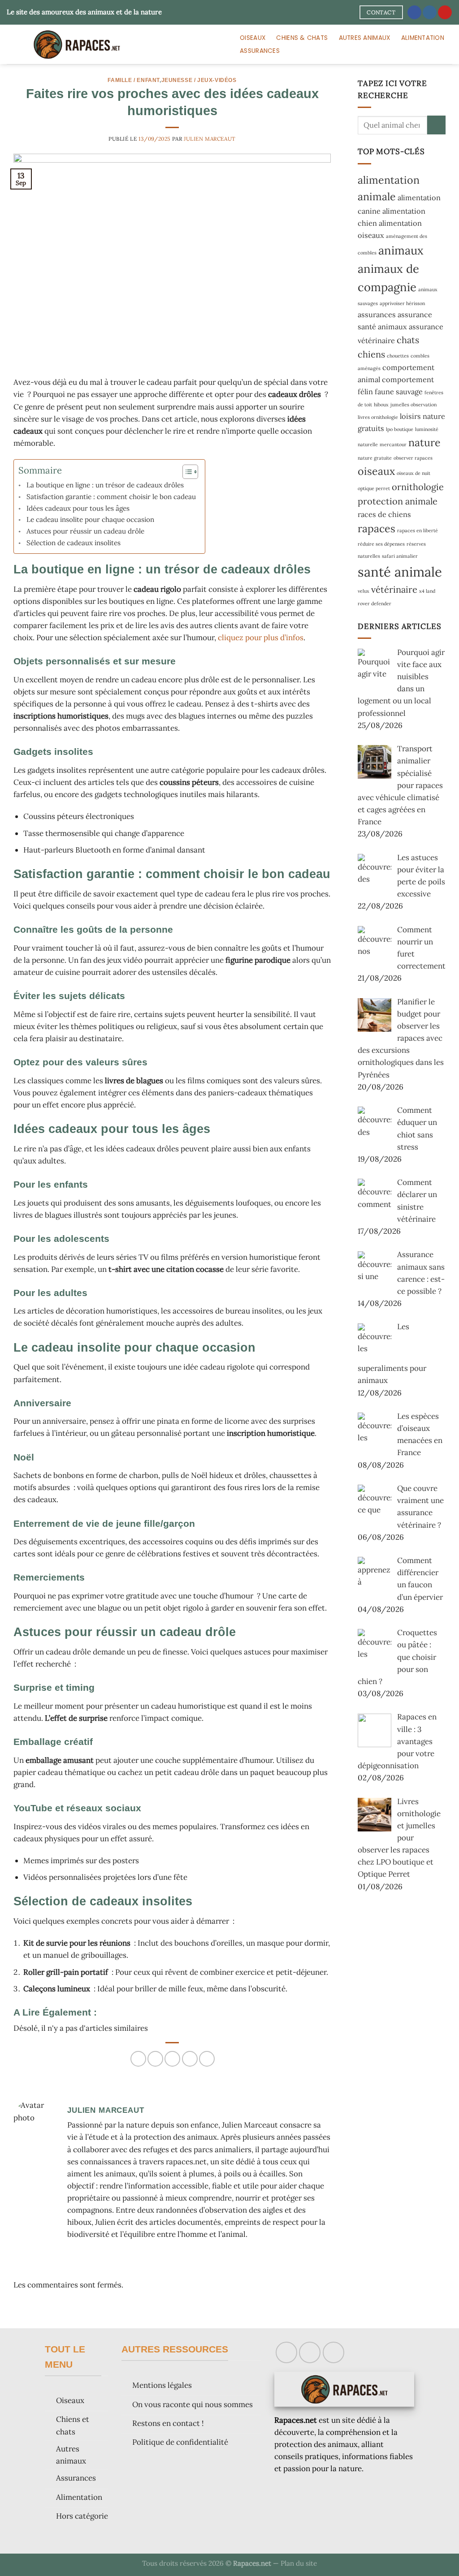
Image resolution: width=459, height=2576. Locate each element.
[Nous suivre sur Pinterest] (445, 13)
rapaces (377, 528)
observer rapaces (413, 458)
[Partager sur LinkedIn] (207, 2059)
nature (424, 442)
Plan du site (299, 2563)
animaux (401, 250)
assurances (377, 314)
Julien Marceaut (210, 139)
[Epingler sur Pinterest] (190, 2059)
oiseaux (376, 471)
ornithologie (418, 487)
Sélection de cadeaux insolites (74, 543)
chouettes (398, 356)
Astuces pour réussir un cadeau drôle (85, 531)
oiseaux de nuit (414, 473)
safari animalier (400, 556)
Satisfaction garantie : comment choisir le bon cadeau (111, 497)
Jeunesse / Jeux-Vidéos (199, 80)
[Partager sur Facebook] (138, 2059)
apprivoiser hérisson (402, 303)
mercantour (393, 444)
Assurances (260, 51)
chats (408, 340)
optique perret (374, 488)
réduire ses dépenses (381, 544)
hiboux (381, 405)
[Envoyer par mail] (172, 2059)
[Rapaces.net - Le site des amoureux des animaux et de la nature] (114, 44)
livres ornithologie (378, 417)
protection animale (398, 501)
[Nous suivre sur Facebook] (414, 13)
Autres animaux (365, 38)
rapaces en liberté (418, 530)
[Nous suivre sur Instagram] (430, 13)
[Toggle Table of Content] (186, 472)
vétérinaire (394, 589)
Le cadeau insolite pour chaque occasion (90, 519)
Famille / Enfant (134, 80)
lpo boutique (400, 429)
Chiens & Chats (302, 38)
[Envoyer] (436, 125)
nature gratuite (375, 458)
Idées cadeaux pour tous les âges (78, 508)
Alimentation (423, 38)
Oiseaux (253, 38)
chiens (371, 354)
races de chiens (384, 514)
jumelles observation (414, 405)
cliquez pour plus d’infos (261, 638)
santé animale (400, 572)
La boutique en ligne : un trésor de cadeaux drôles (105, 485)
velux (364, 591)
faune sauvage (399, 392)
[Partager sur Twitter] (155, 2059)
